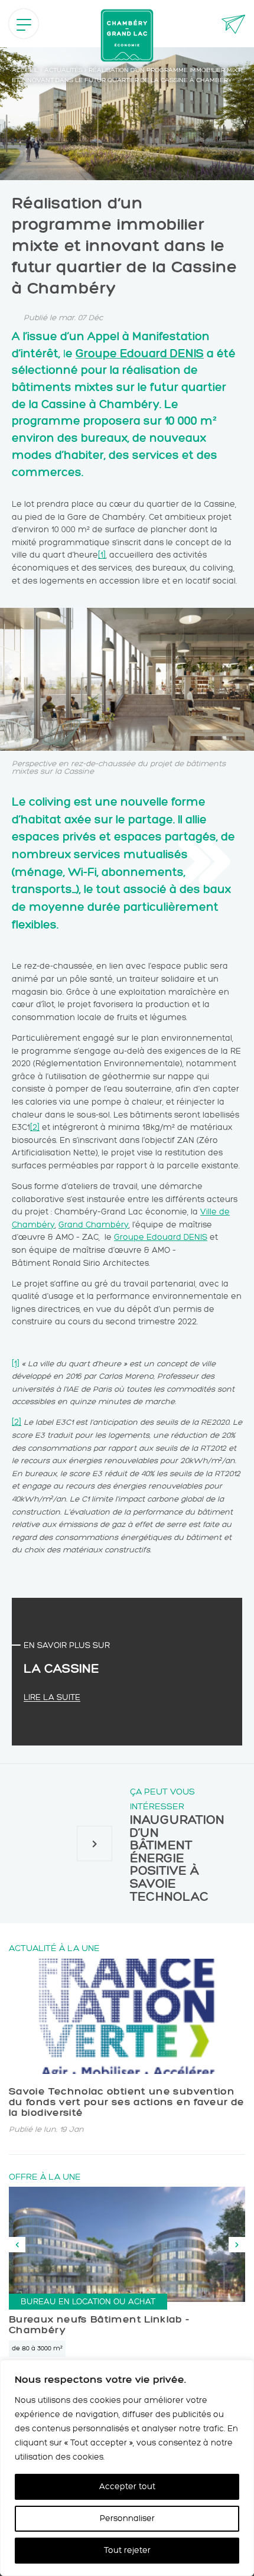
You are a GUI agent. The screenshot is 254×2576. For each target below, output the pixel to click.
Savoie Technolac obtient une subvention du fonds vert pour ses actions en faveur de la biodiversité (126, 2102)
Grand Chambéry (94, 1225)
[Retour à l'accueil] (127, 35)
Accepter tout (127, 2487)
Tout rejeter (127, 2550)
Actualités (63, 70)
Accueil (25, 70)
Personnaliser (127, 2518)
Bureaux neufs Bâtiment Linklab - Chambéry (100, 2324)
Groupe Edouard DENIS (140, 353)
